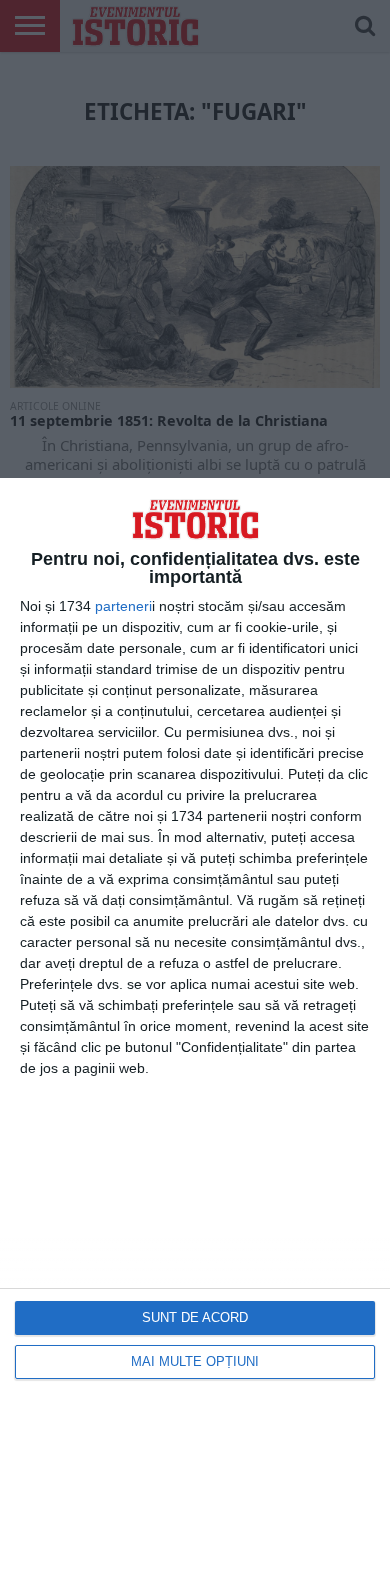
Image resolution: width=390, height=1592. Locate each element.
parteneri (123, 606)
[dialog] (195, 1035)
